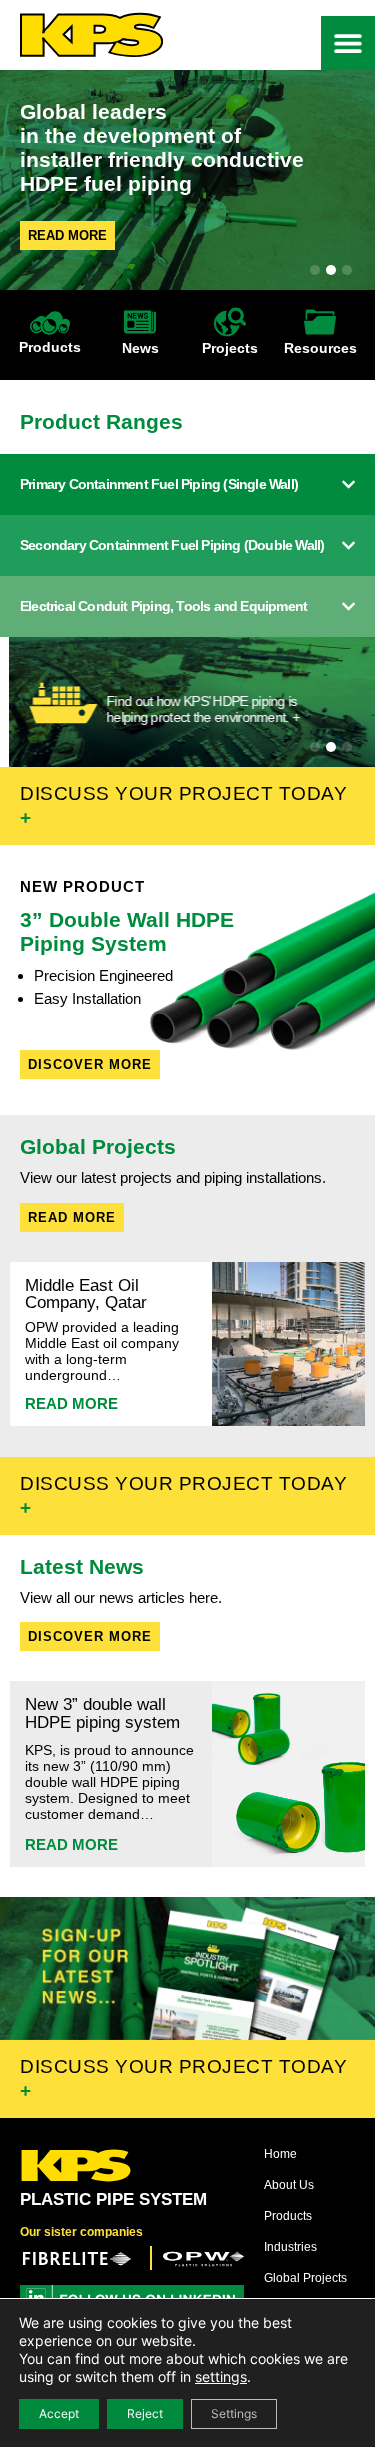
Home (280, 2154)
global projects (305, 2278)
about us (289, 2185)
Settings (234, 2413)
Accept (59, 2413)
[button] (348, 43)
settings (221, 2376)
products (288, 2216)
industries (290, 2247)
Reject (145, 2413)
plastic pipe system (113, 2199)
